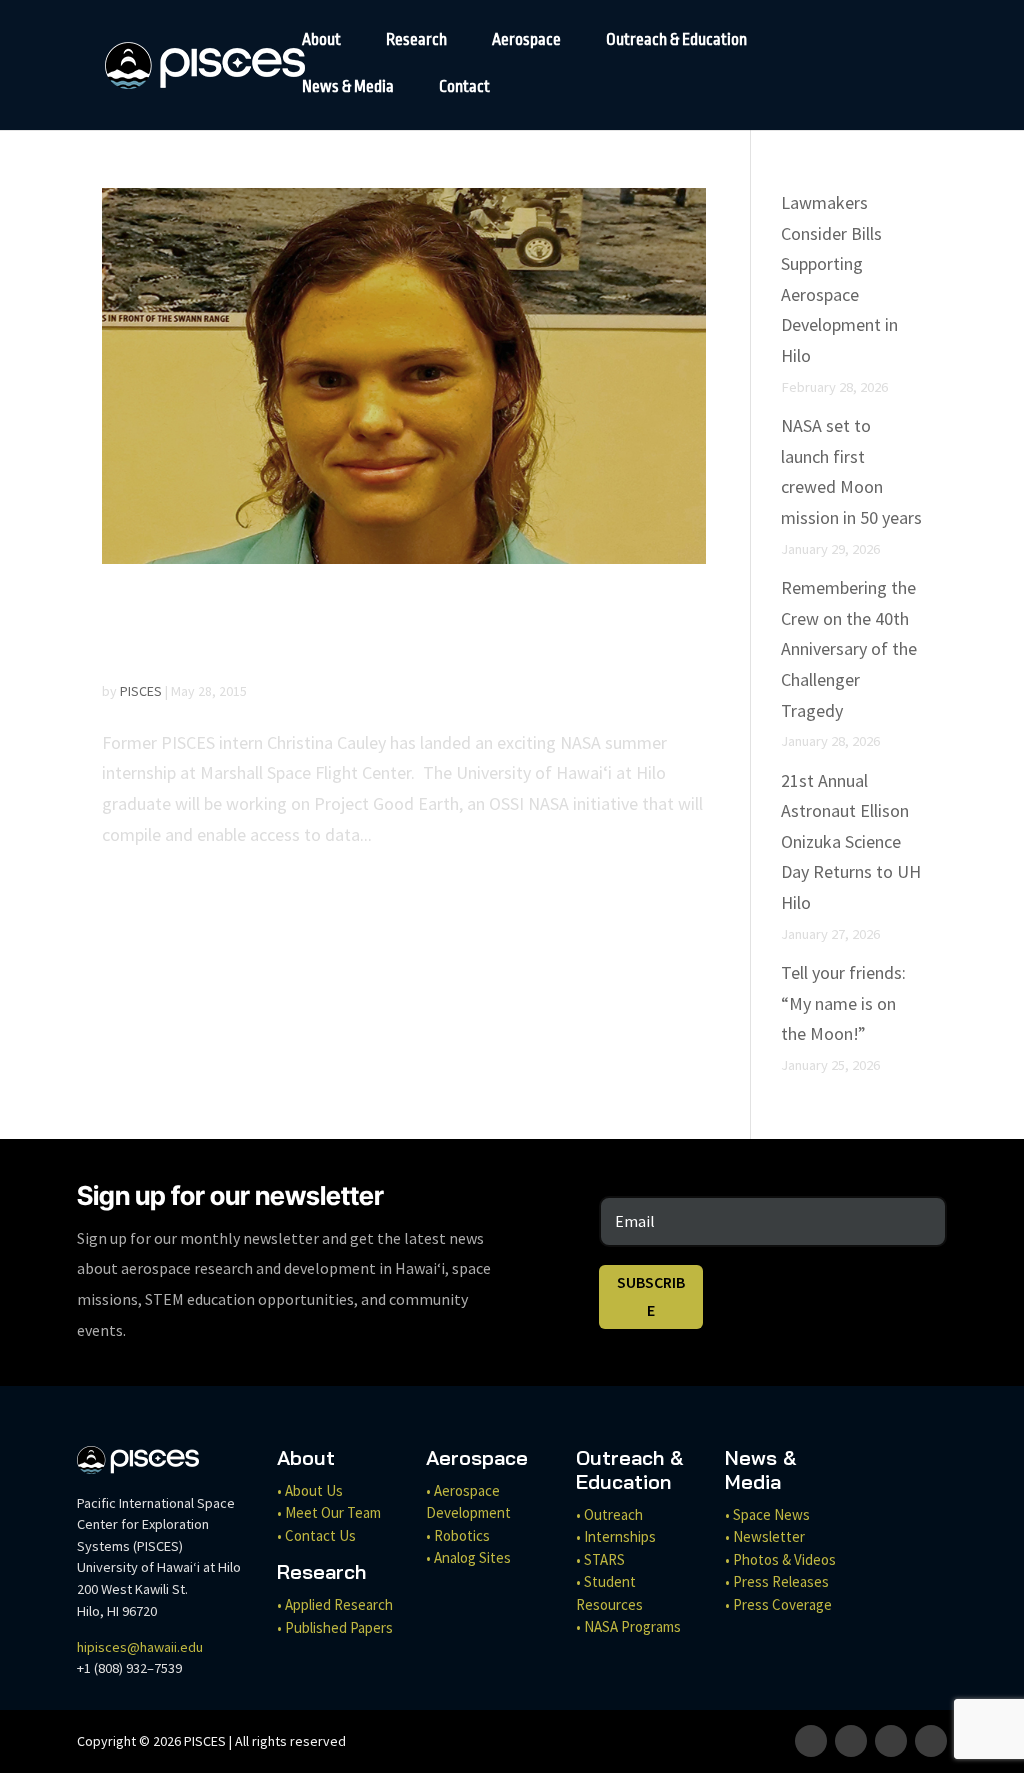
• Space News (767, 1514)
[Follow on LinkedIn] (931, 1741)
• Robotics (458, 1535)
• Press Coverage (778, 1604)
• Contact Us (316, 1535)
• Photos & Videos (780, 1559)
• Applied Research (335, 1604)
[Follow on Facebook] (811, 1741)
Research (416, 41)
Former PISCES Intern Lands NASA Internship (344, 630)
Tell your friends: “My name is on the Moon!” (843, 1003)
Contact (464, 88)
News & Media (348, 88)
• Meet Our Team (329, 1512)
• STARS (600, 1559)
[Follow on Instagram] (851, 1741)
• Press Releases (777, 1581)
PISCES (141, 691)
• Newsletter (765, 1536)
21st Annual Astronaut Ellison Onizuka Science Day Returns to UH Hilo (851, 841)
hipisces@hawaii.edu (140, 1647)
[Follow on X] (891, 1741)
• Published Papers (335, 1627)
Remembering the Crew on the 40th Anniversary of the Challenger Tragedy (849, 648)
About (321, 41)
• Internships (616, 1536)
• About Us (310, 1490)
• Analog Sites (468, 1557)
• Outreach (609, 1514)
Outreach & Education (676, 41)
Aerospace (526, 41)
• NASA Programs (628, 1626)
